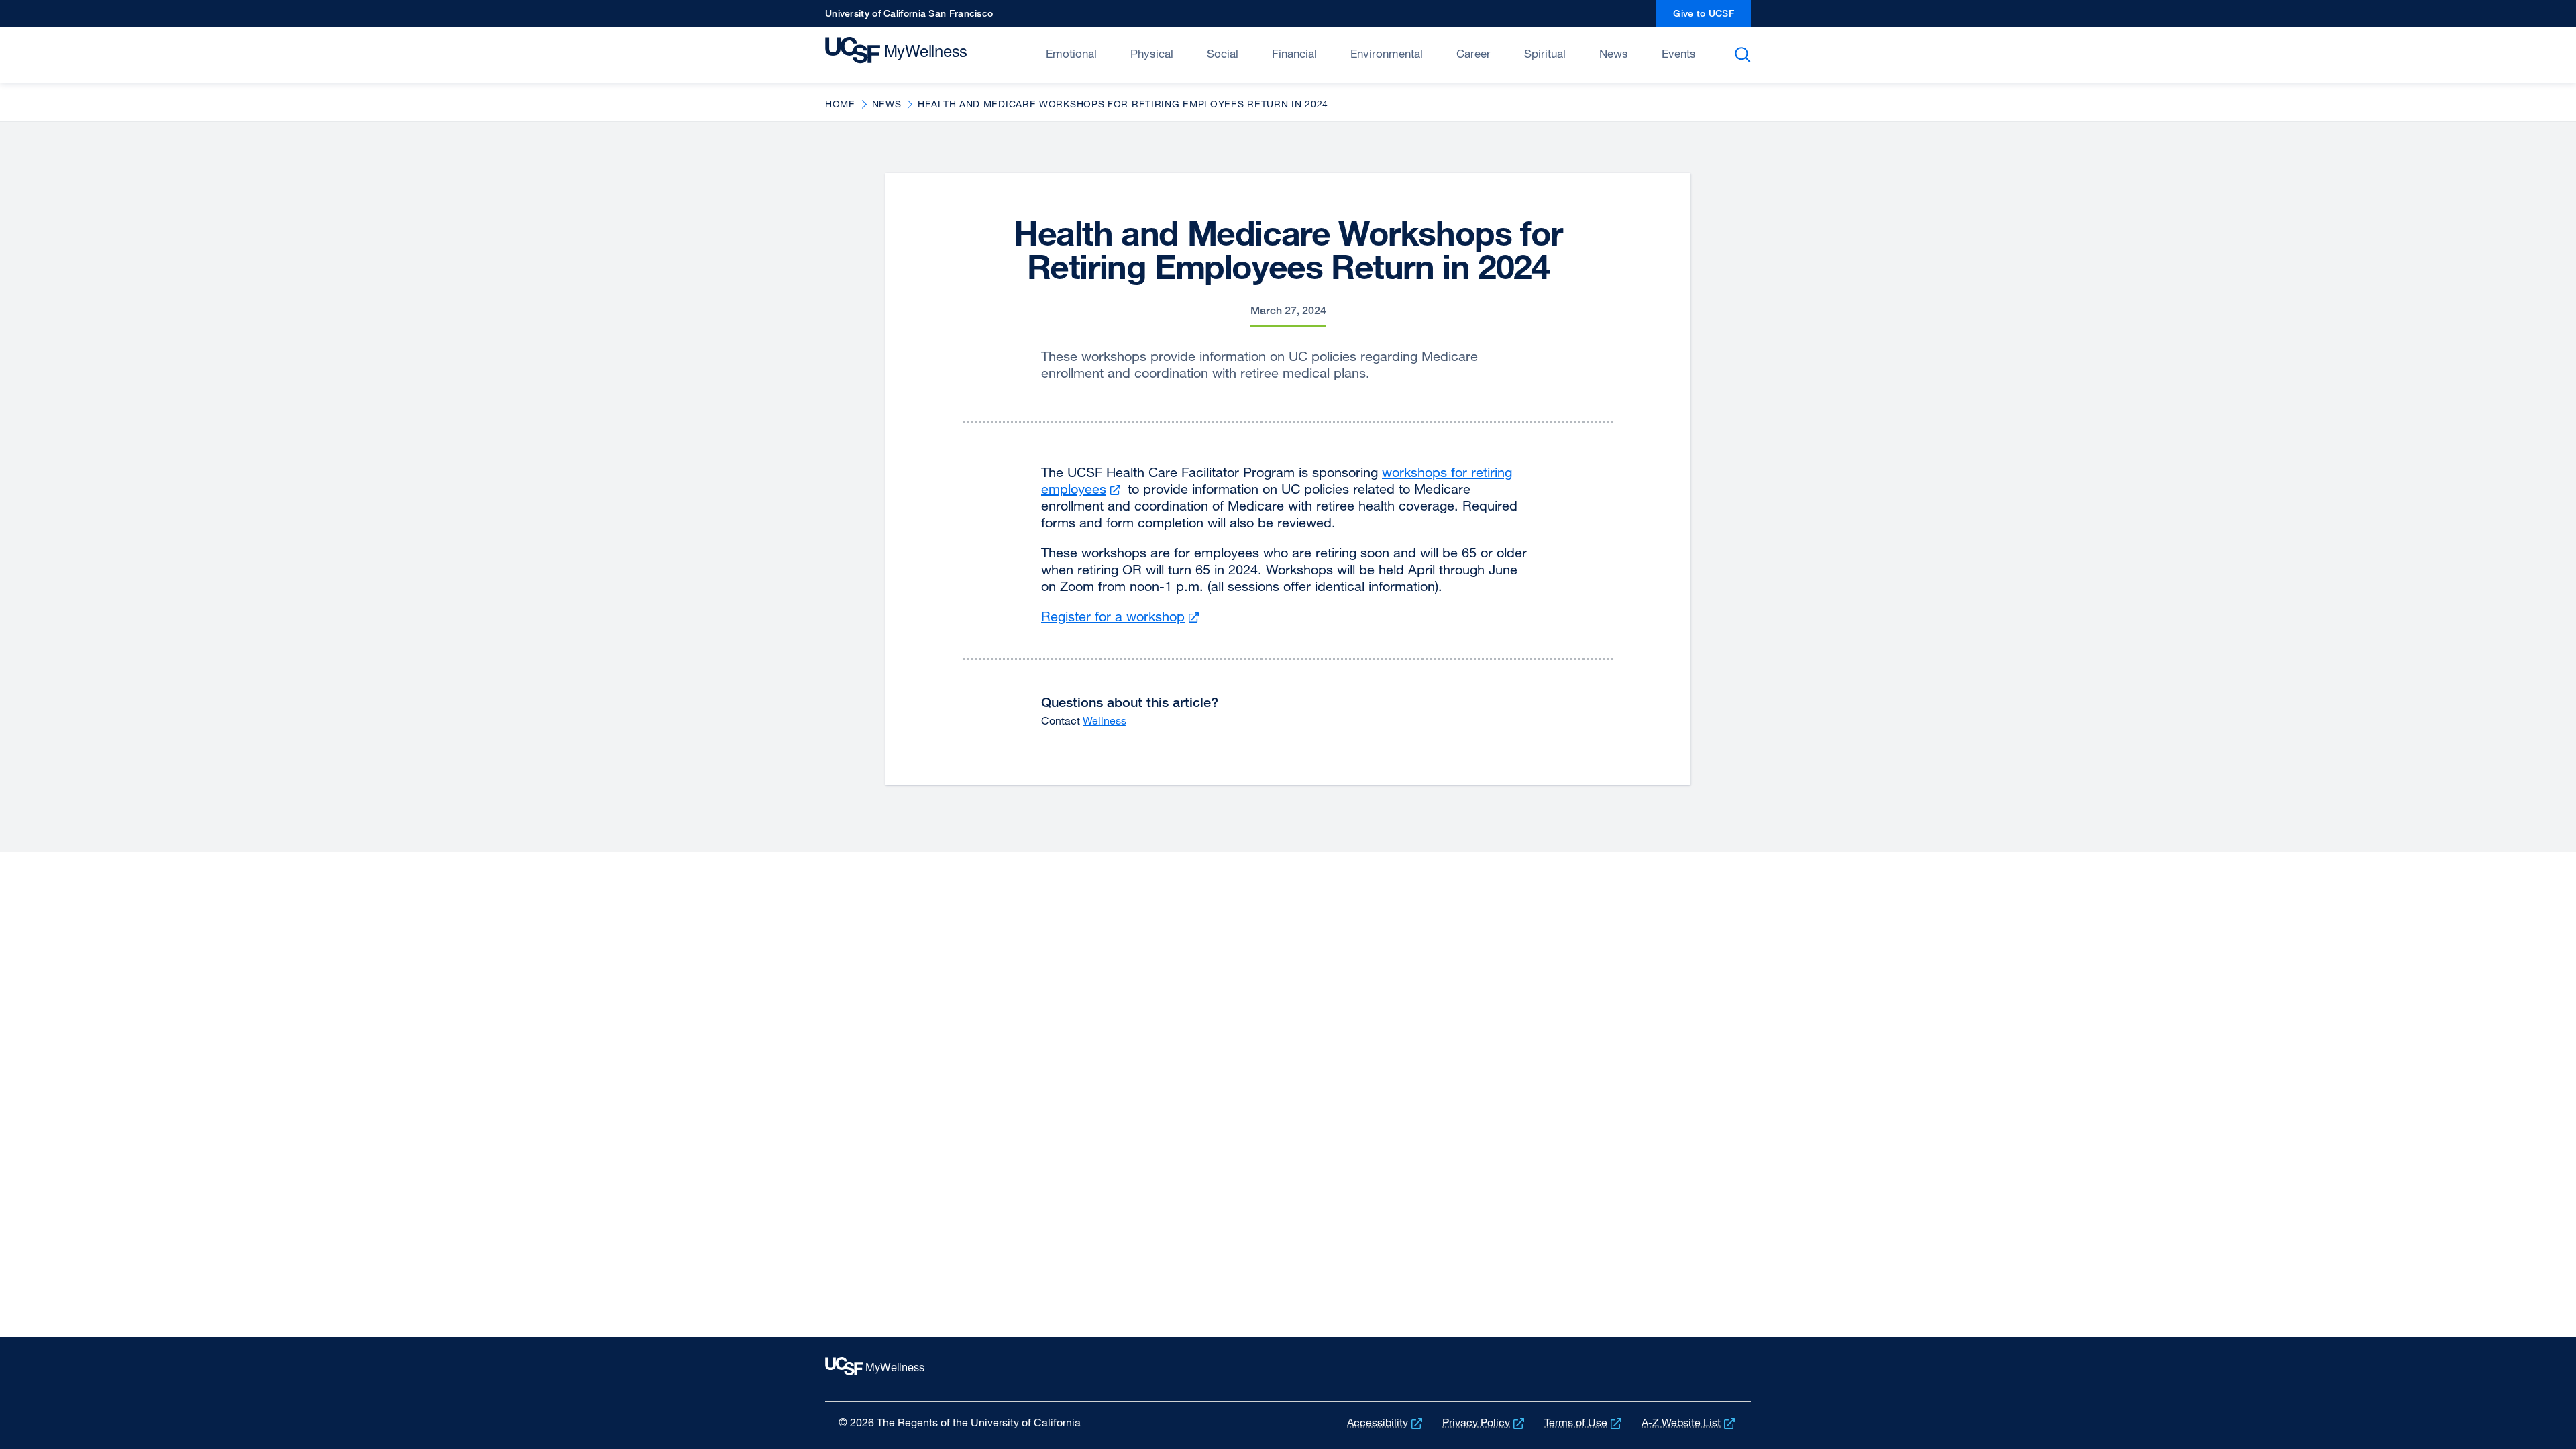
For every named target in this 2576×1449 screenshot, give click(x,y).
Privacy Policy (1485, 1422)
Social (1223, 53)
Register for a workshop (1122, 616)
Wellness (1105, 720)
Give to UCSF (1712, 17)
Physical (1152, 53)
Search (1745, 55)
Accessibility (1386, 1422)
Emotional (1071, 53)
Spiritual (1545, 53)
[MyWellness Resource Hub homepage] (917, 54)
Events (1679, 53)
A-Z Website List (1689, 1422)
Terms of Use (1584, 1422)
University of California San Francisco (909, 17)
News (1614, 53)
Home (840, 104)
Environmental (1387, 53)
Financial (1294, 53)
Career (1473, 53)
